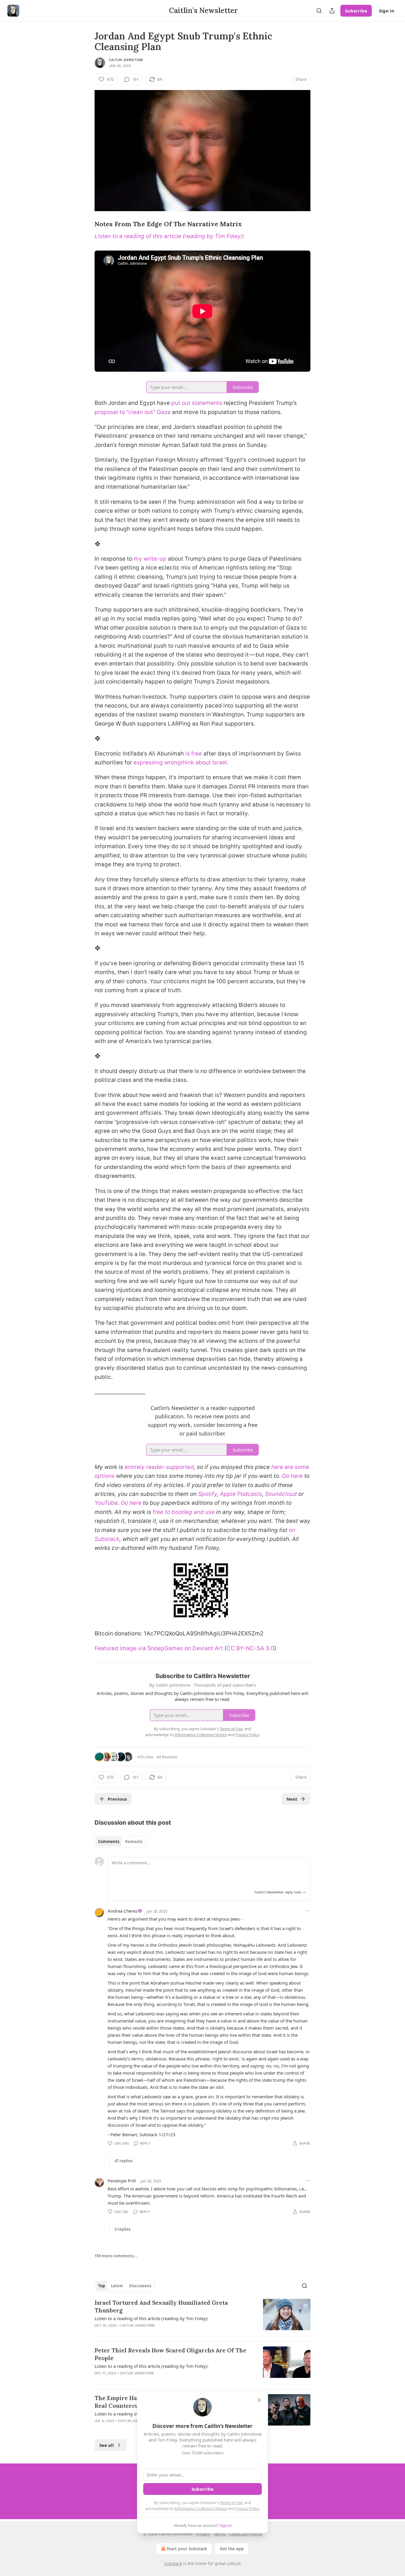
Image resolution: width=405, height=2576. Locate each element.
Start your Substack (187, 2549)
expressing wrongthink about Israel (180, 762)
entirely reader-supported (159, 1467)
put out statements (197, 403)
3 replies (122, 2229)
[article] (203, 2318)
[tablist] (120, 1842)
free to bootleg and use (184, 1512)
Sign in (387, 11)
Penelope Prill (122, 2181)
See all (107, 2445)
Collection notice (246, 2534)
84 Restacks (167, 1757)
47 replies (123, 2161)
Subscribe (356, 11)
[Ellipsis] (307, 1911)
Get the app (232, 2549)
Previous (117, 1799)
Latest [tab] (117, 2286)
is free (194, 754)
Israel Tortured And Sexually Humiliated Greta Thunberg (161, 2306)
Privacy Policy (247, 2508)
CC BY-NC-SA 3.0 (250, 1648)
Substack (173, 2563)
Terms (220, 2534)
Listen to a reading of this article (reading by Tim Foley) (169, 236)
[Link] (86, 224)
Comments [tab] (109, 1842)
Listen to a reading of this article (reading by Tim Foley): (152, 2318)
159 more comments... (116, 2256)
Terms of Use (231, 2503)
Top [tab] (102, 2286)
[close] (259, 2400)
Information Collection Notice (201, 2508)
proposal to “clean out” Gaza (133, 412)
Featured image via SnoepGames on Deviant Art (159, 1648)
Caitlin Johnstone (126, 60)
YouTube (106, 1503)
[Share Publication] (332, 11)
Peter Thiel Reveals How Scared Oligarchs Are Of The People (170, 2354)
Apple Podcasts (241, 1494)
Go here (292, 1476)
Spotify (208, 1494)
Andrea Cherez (123, 1911)
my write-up (150, 559)
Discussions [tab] (140, 2286)
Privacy (203, 2534)
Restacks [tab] (134, 1842)
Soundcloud (281, 1494)
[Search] (319, 11)
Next (292, 1799)
